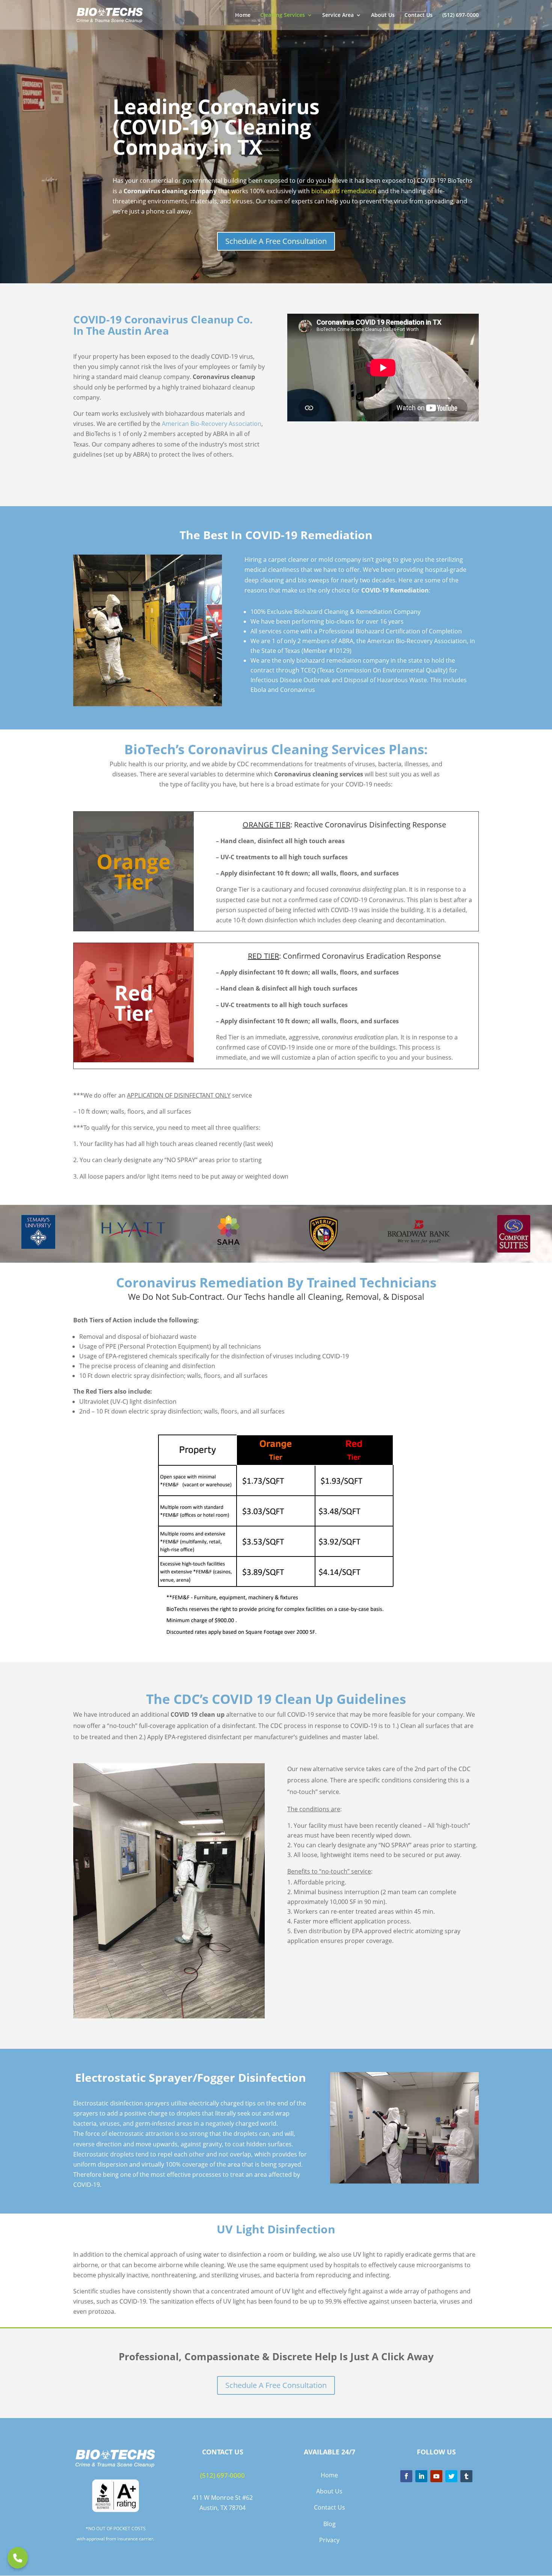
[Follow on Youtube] (436, 2476)
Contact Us (419, 15)
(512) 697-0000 (461, 15)
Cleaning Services (283, 15)
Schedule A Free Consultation (276, 241)
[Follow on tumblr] (466, 2476)
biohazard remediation (344, 191)
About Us (383, 15)
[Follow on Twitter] (451, 2476)
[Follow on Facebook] (406, 2476)
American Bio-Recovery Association (212, 424)
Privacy (329, 2540)
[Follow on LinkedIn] (421, 2476)
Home (243, 15)
